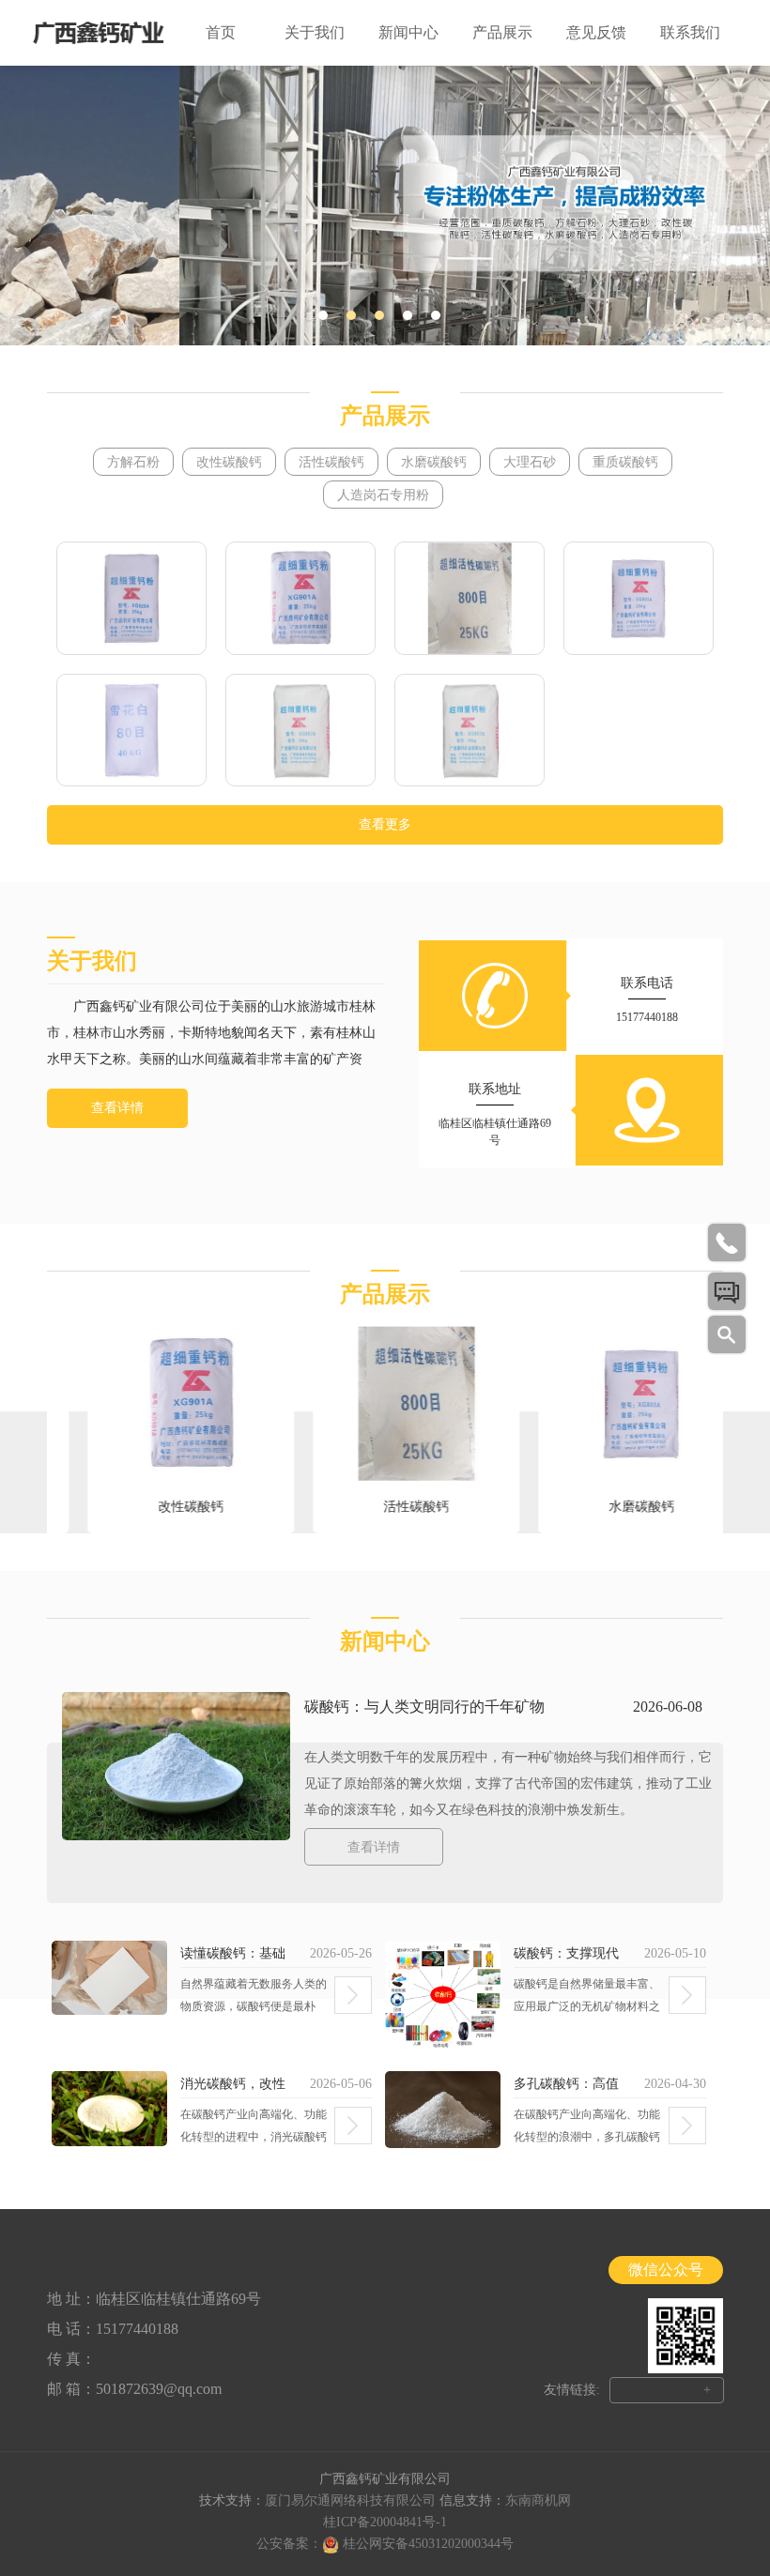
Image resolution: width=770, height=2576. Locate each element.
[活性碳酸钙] (470, 598)
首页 (221, 32)
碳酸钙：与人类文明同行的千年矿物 (424, 1707)
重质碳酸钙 (625, 462)
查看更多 (385, 824)
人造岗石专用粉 (383, 495)
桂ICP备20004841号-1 (385, 2522)
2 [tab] (351, 315)
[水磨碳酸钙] (639, 598)
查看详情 (117, 1108)
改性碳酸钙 (229, 462)
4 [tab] (408, 315)
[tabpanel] (385, 206)
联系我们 (690, 32)
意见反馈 (596, 32)
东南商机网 (538, 2500)
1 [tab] (323, 315)
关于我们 (315, 32)
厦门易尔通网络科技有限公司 (350, 2500)
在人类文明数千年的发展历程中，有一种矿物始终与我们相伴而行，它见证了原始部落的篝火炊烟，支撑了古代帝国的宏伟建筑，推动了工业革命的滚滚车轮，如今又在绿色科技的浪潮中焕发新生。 (508, 1783)
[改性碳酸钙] (300, 598)
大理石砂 (530, 462)
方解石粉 (133, 462)
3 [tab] (379, 315)
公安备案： (289, 2544)
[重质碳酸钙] (300, 731)
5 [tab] (436, 315)
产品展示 (502, 32)
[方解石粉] (131, 598)
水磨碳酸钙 (434, 462)
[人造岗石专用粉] (470, 731)
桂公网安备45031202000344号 (428, 2544)
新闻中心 (408, 32)
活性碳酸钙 (331, 462)
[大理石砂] (131, 731)
